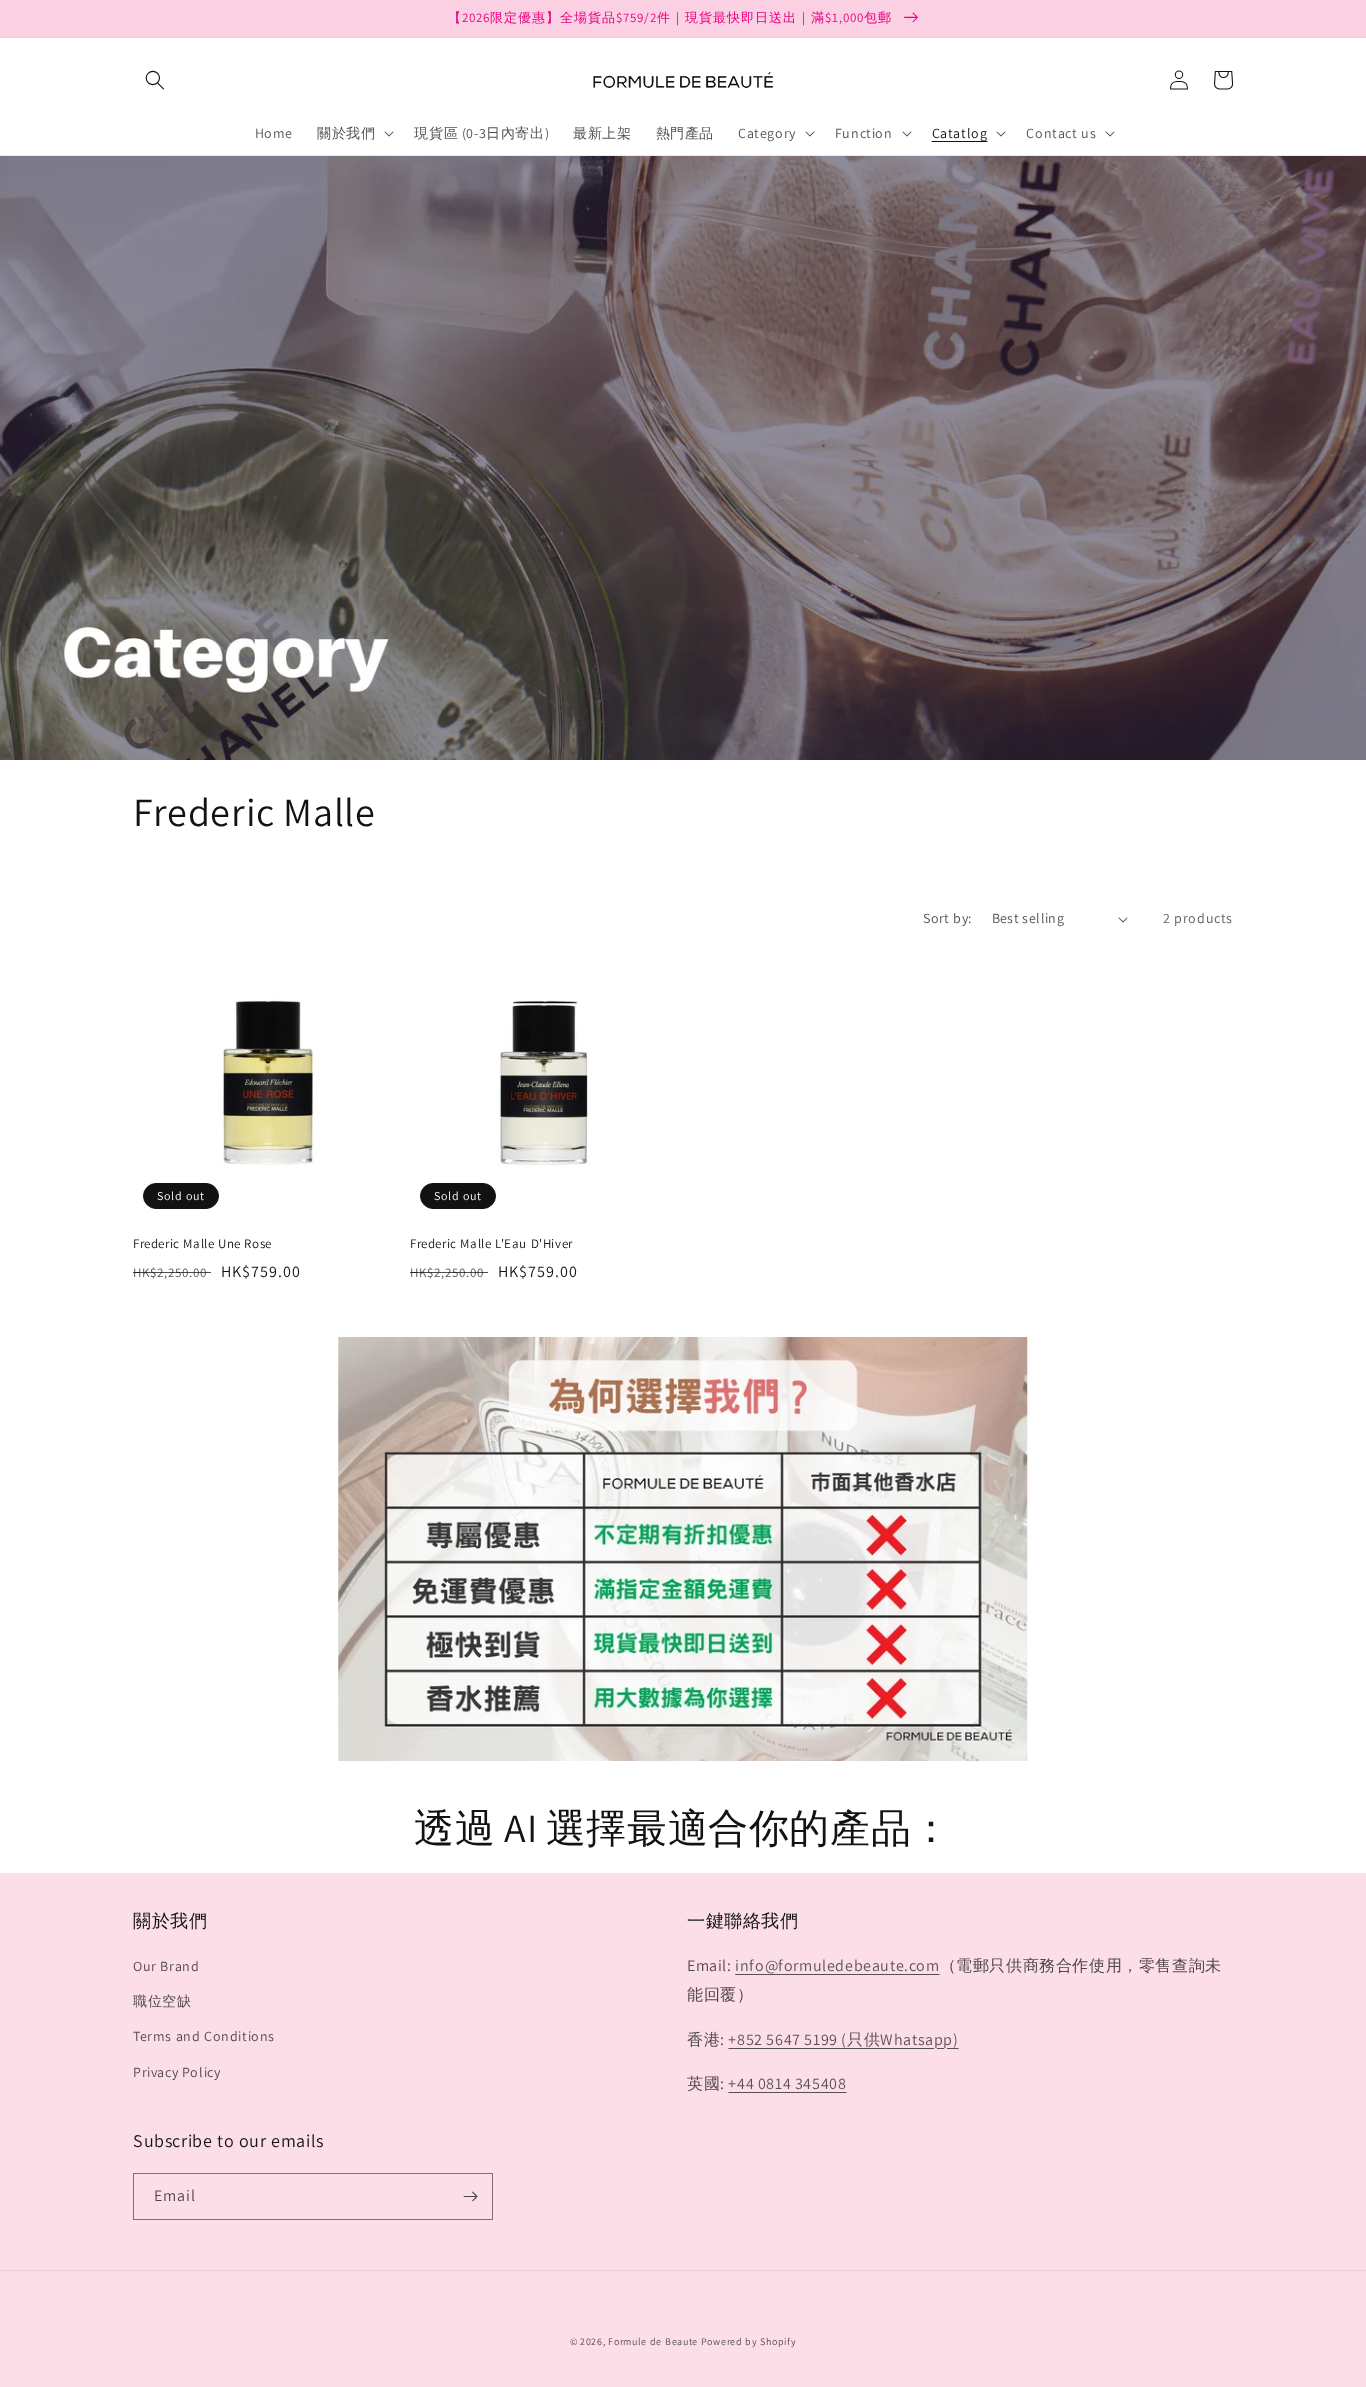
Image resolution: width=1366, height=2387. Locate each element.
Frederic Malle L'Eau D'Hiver (491, 1244)
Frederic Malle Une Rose (202, 1244)
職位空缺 (162, 2001)
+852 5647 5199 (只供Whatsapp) (843, 2039)
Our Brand (166, 1966)
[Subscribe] (470, 2196)
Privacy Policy (176, 2072)
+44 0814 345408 (787, 2083)
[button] (155, 80)
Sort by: (947, 918)
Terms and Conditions (204, 2036)
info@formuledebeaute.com (837, 1965)
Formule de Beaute (653, 2341)
